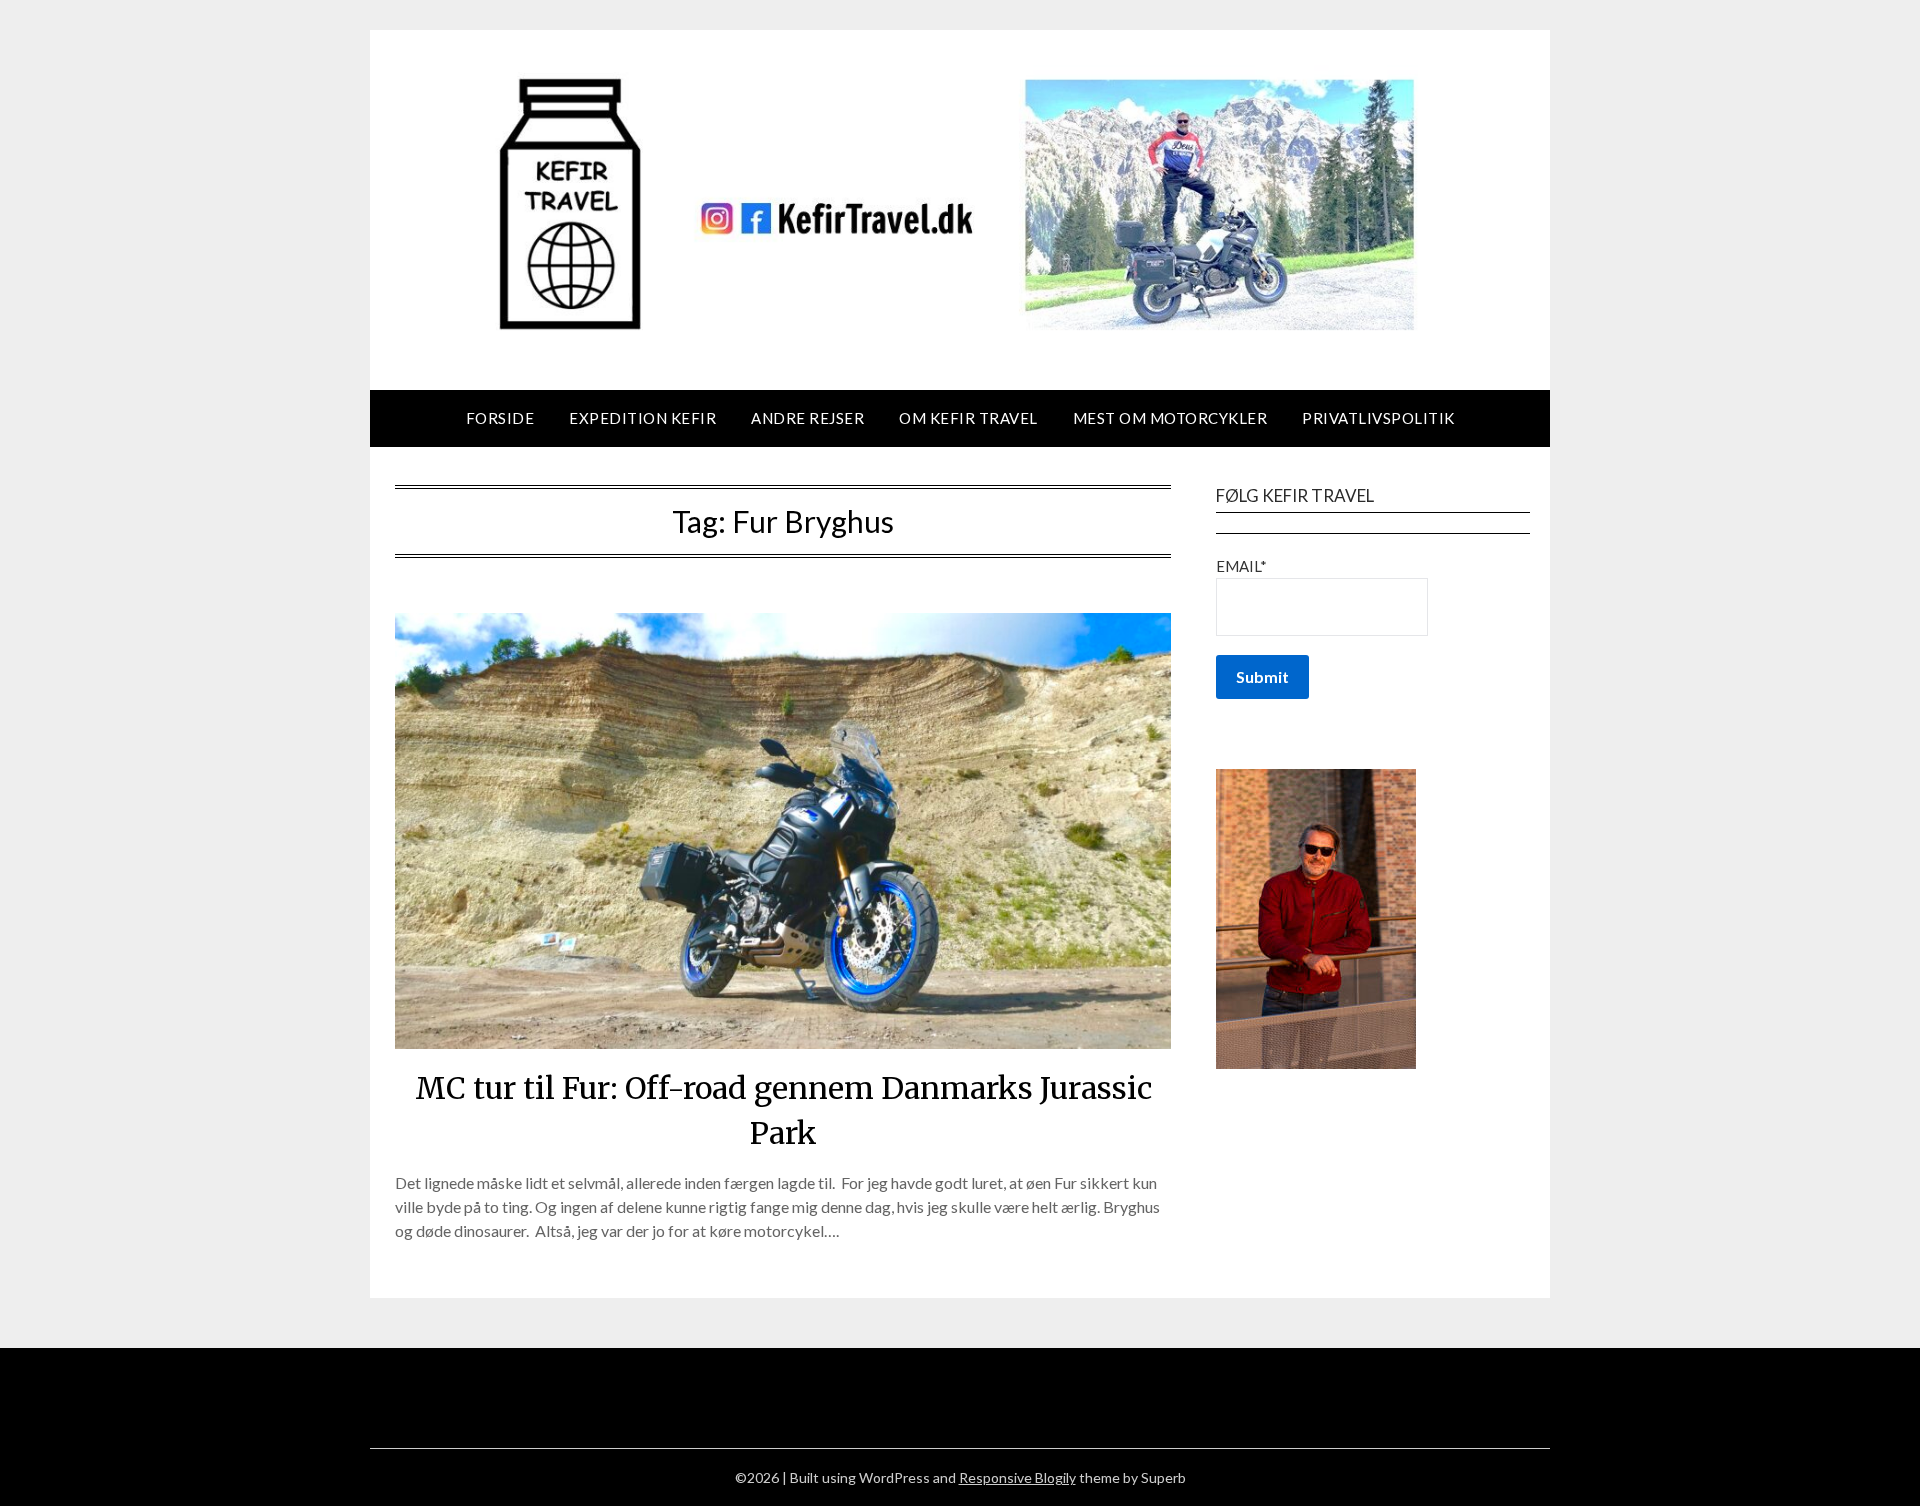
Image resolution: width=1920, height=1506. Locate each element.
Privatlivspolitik (1378, 418)
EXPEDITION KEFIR (642, 418)
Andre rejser (807, 418)
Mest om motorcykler (1170, 418)
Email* (1241, 566)
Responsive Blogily (1017, 1477)
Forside (500, 418)
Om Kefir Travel (968, 418)
